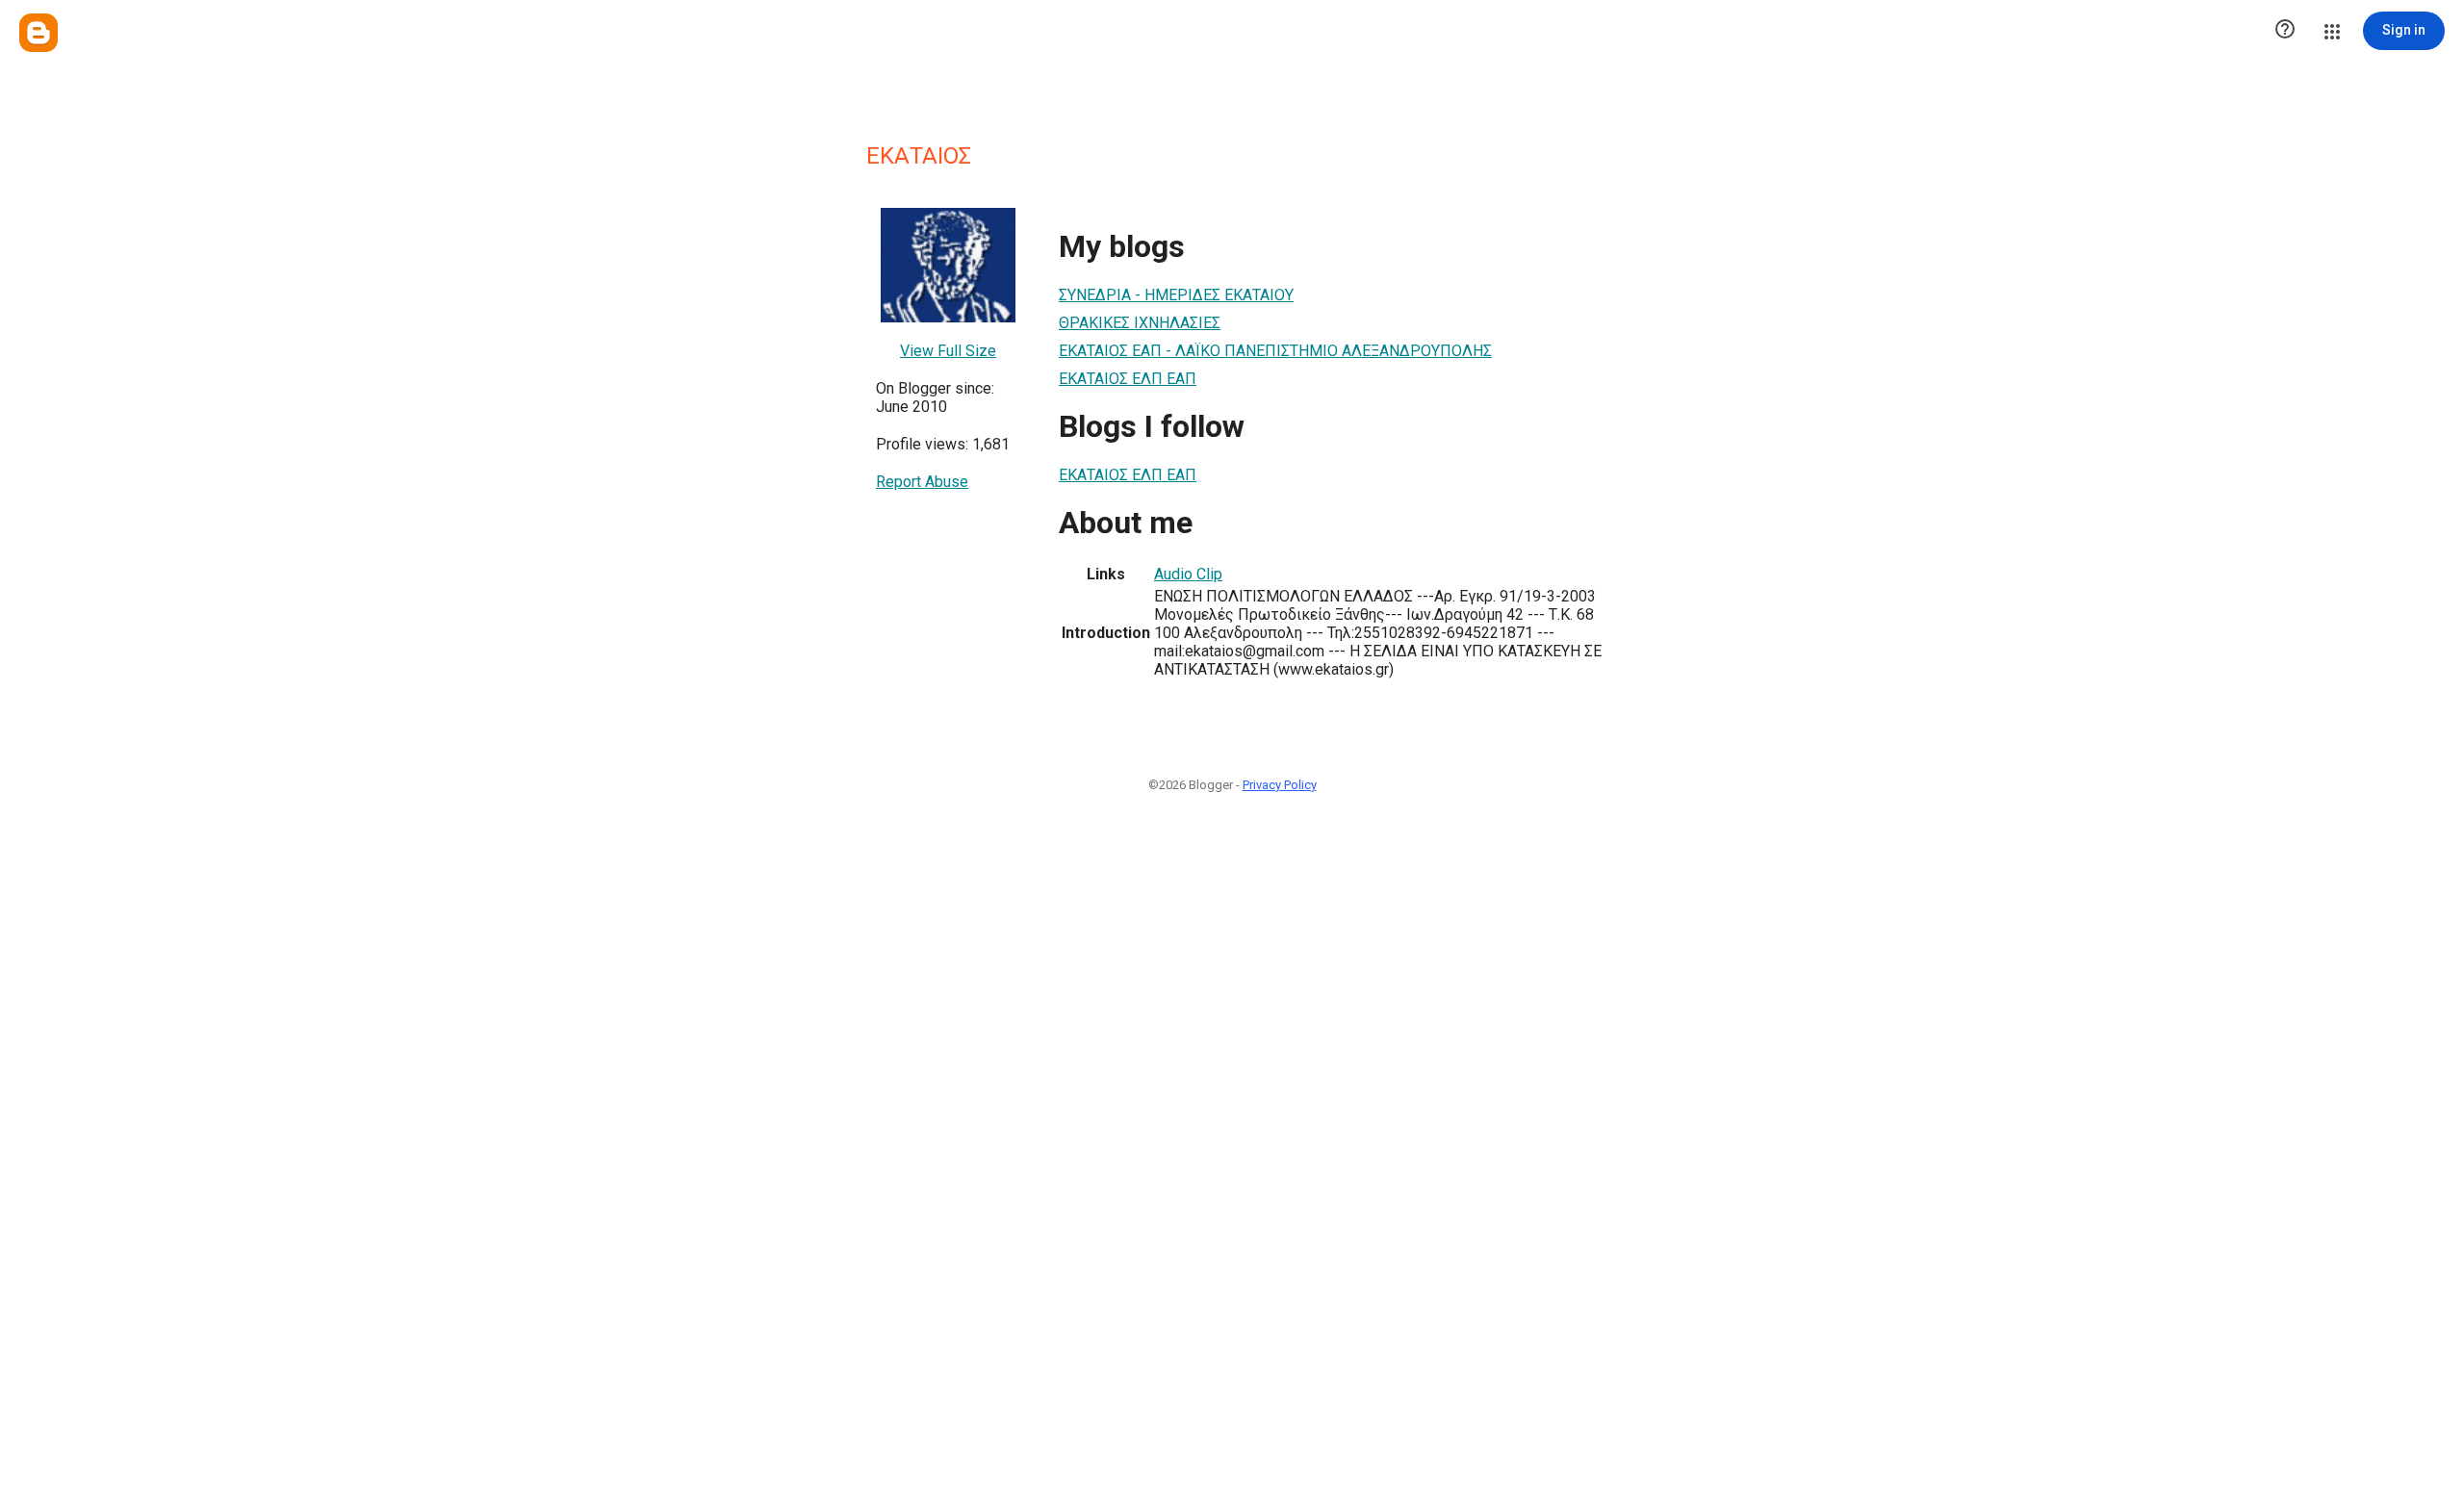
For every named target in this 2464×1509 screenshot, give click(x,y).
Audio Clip (1188, 574)
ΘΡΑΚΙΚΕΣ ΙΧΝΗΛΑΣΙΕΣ (1140, 323)
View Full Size (948, 351)
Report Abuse (922, 482)
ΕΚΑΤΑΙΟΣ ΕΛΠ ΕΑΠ (1128, 379)
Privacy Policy (1280, 785)
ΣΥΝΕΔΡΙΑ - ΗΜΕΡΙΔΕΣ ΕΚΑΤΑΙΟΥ (1176, 295)
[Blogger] (38, 33)
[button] (2285, 31)
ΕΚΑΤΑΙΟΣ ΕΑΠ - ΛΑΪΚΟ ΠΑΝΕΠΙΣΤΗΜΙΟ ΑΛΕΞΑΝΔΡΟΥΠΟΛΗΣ (1275, 351)
